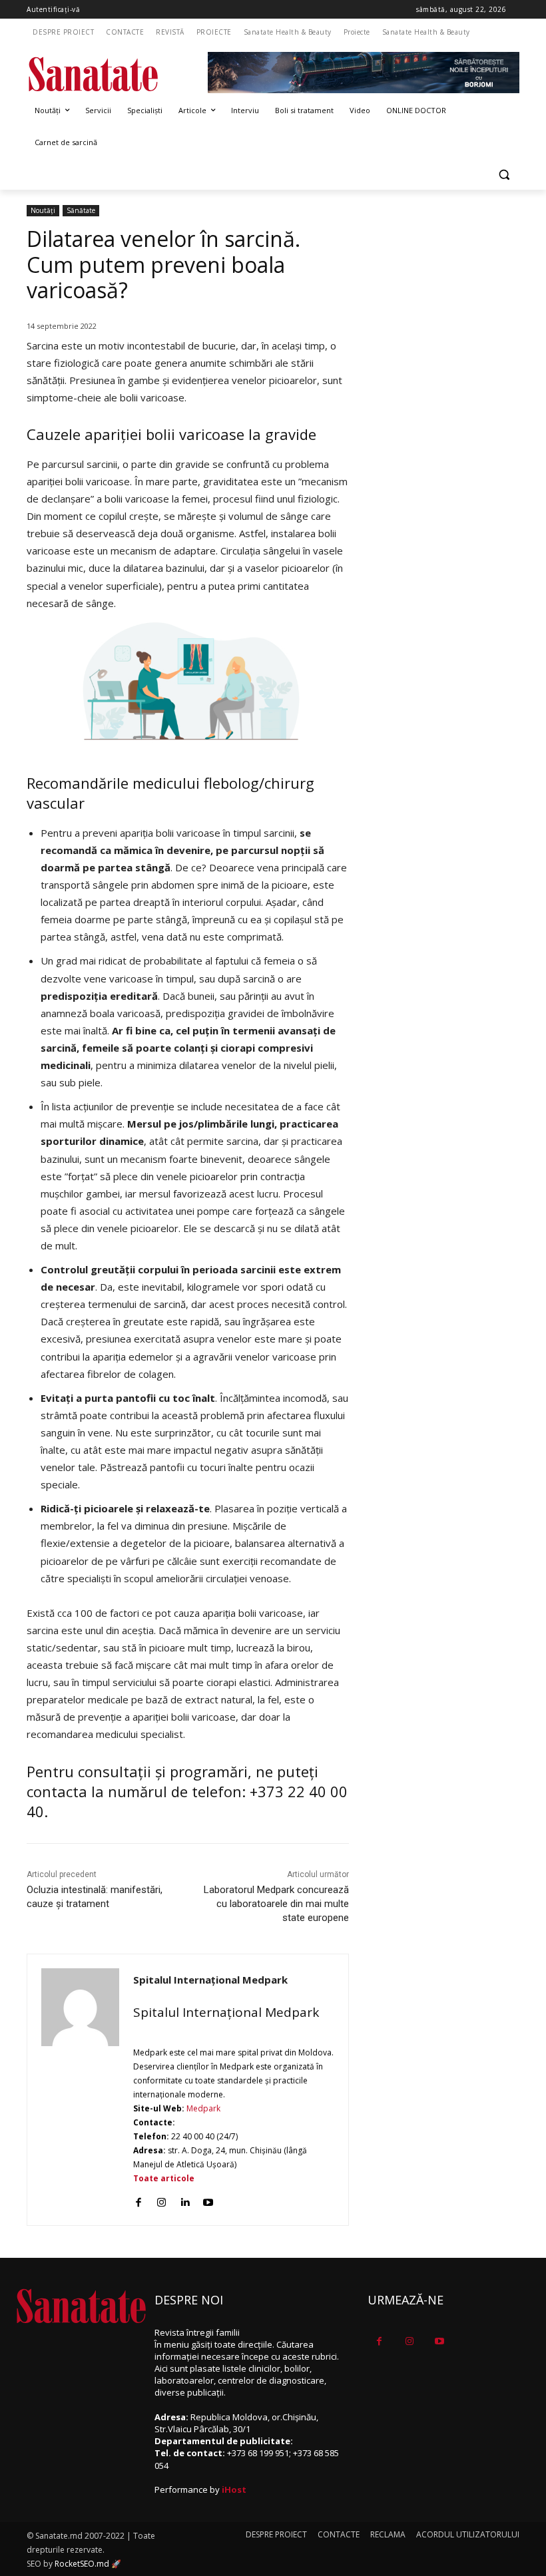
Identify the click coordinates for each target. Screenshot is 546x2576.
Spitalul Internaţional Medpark (210, 1980)
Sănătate (81, 210)
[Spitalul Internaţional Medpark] (80, 2090)
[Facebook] (138, 2200)
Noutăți (43, 210)
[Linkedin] (185, 2200)
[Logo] (117, 74)
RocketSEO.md (82, 2564)
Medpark (202, 2108)
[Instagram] (161, 2200)
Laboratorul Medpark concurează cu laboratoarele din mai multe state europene (276, 1904)
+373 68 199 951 (258, 2453)
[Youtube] (208, 2200)
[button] (504, 175)
